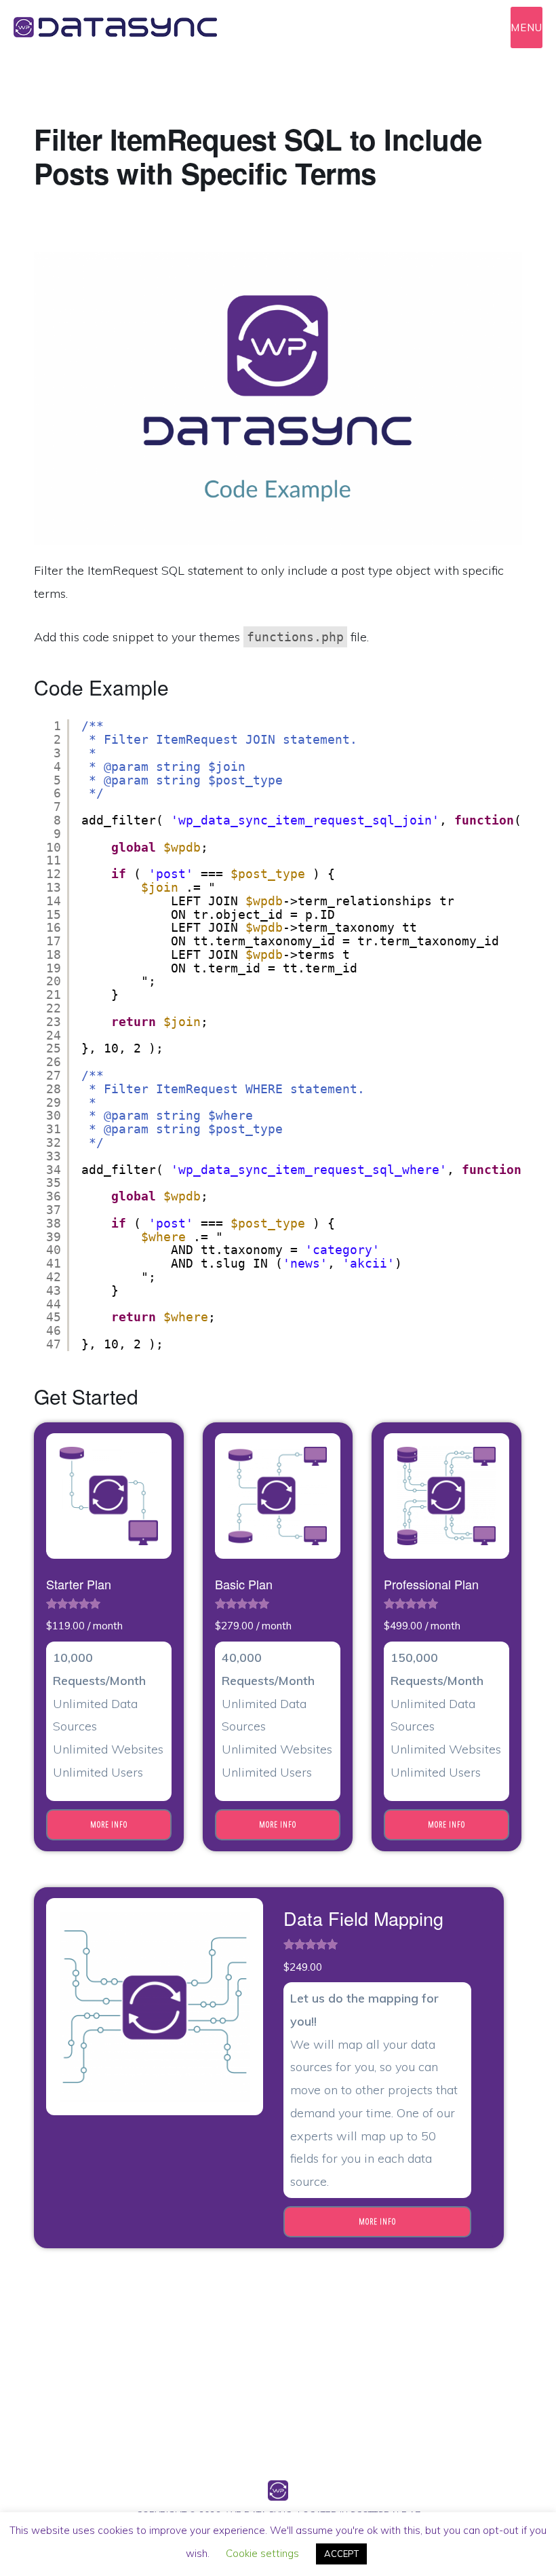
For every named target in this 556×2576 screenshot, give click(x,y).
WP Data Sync (136, 27)
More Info (109, 1824)
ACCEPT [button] (341, 2554)
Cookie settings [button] (262, 2553)
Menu (527, 27)
